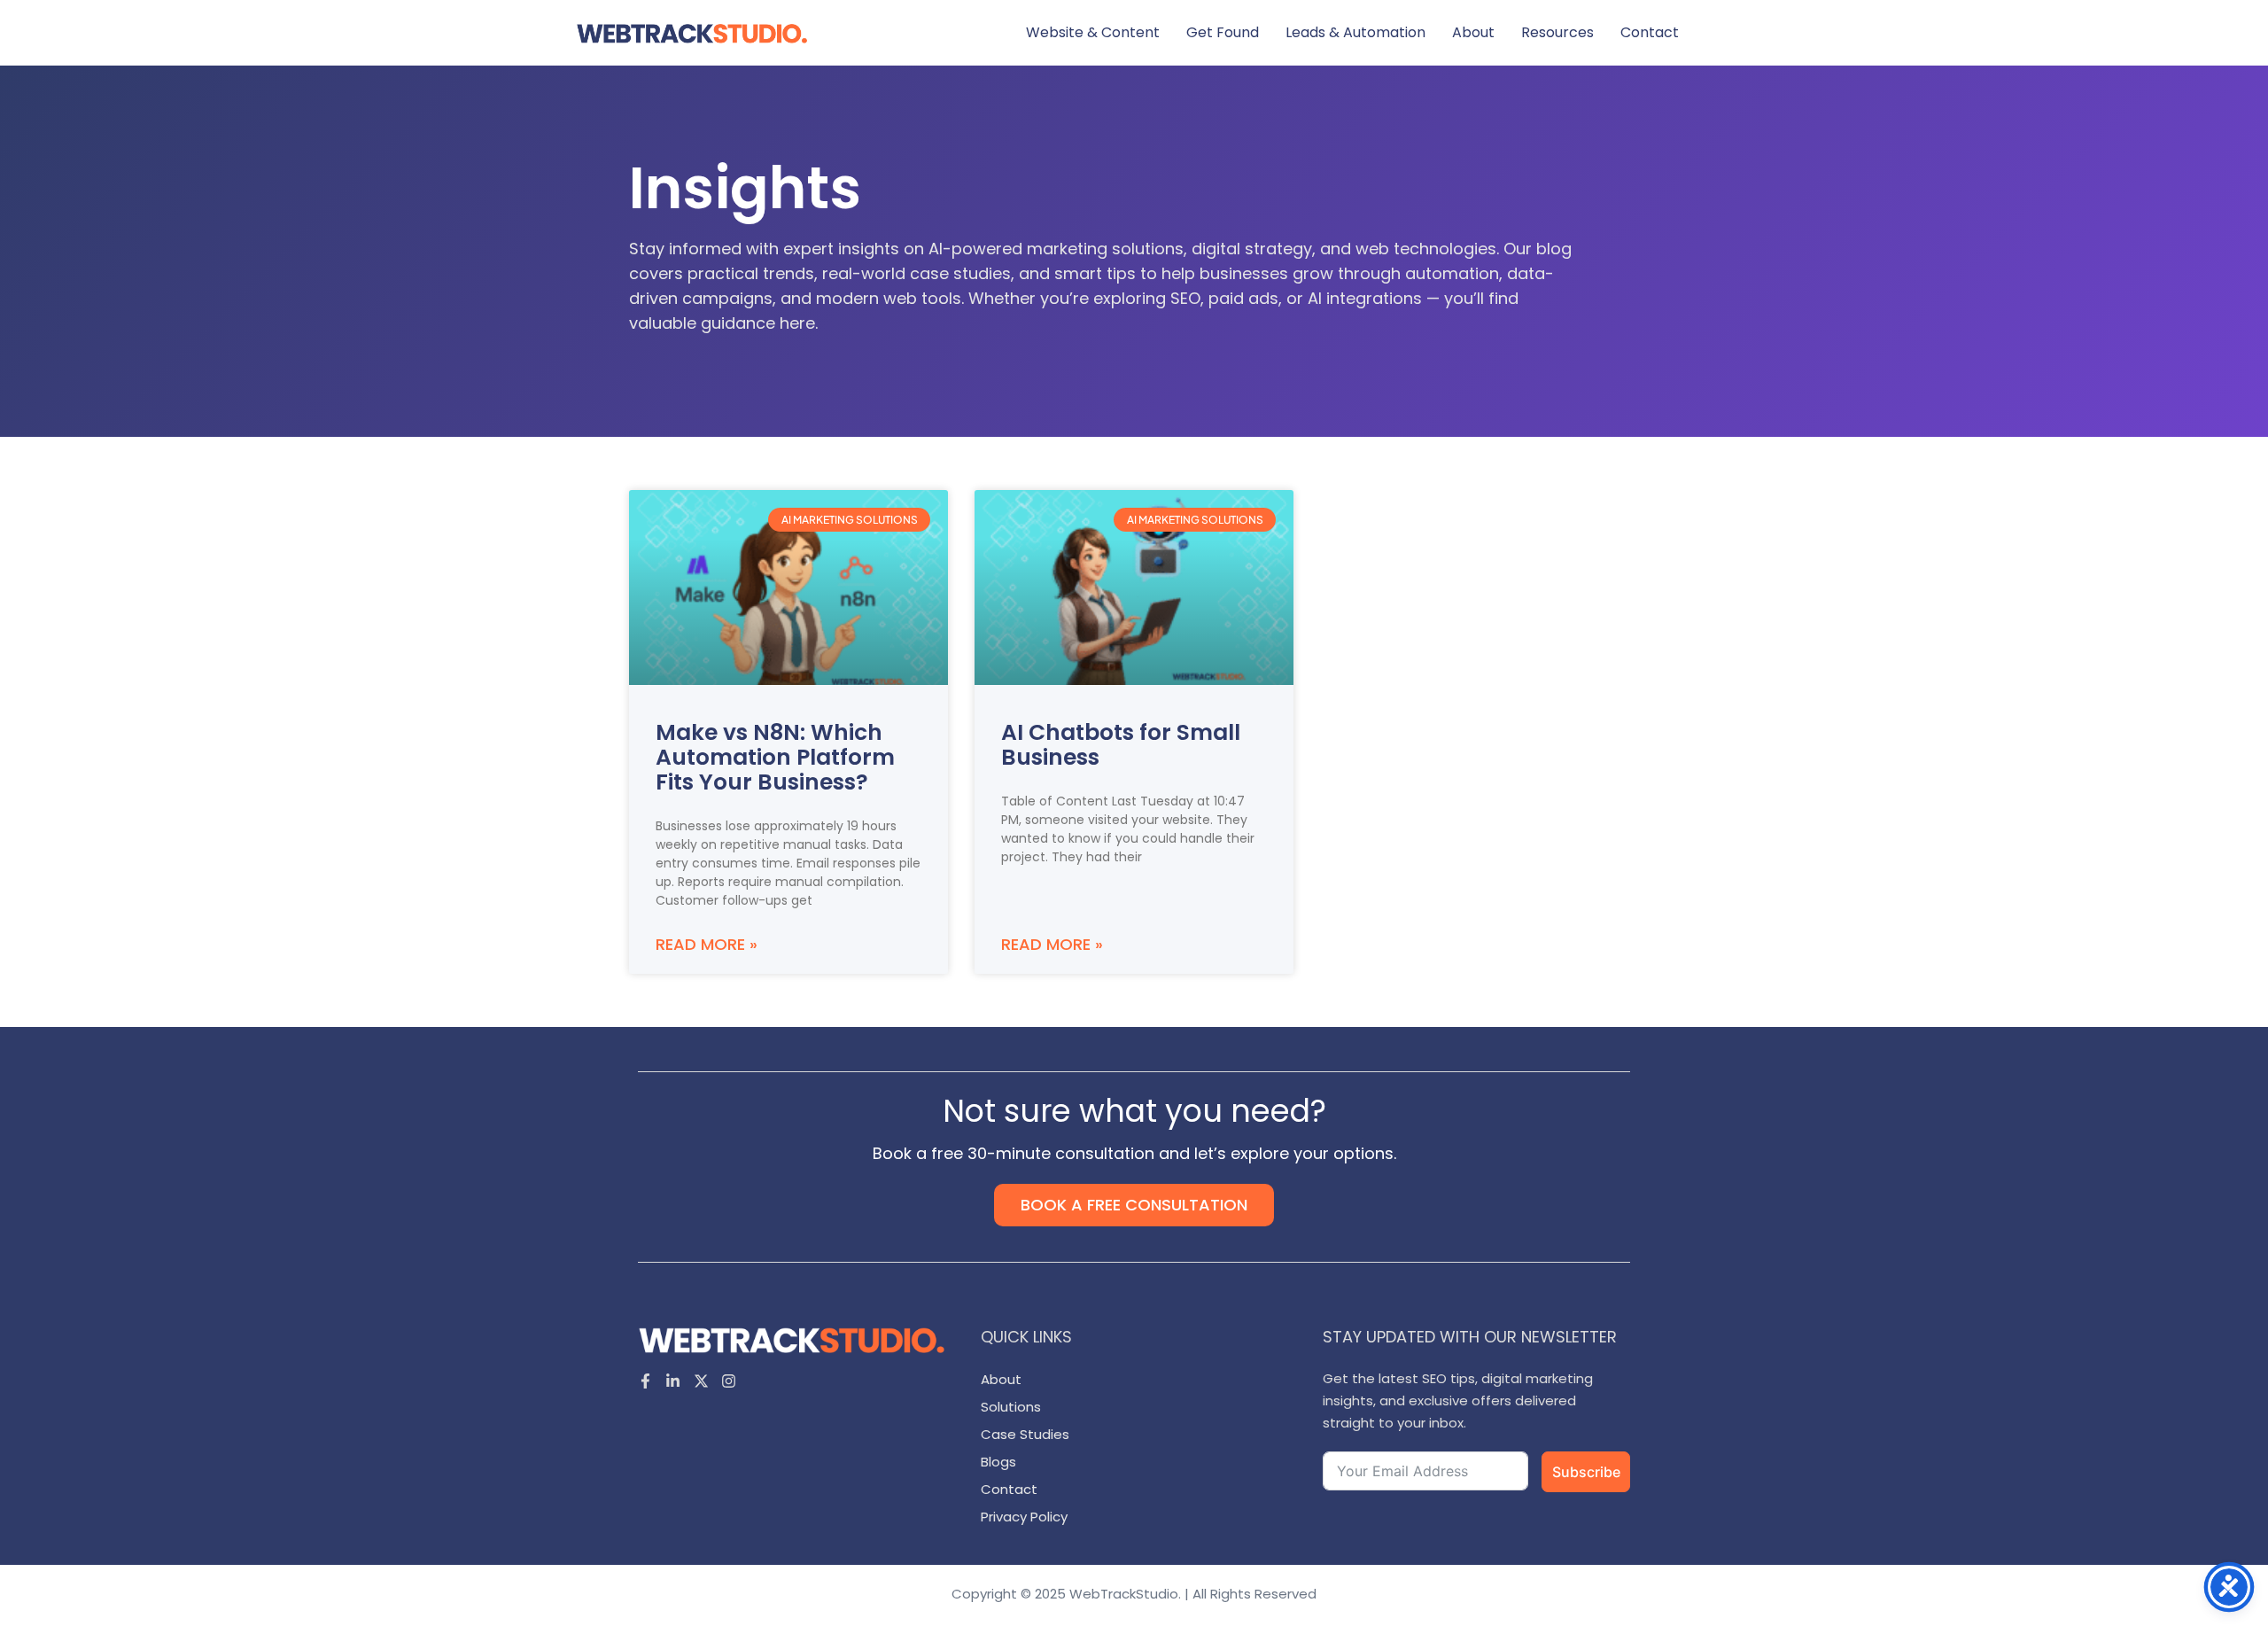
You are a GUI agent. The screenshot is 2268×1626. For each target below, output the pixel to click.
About (1473, 32)
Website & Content (1093, 32)
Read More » (707, 944)
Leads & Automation (1355, 32)
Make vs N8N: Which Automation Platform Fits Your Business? (775, 757)
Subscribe (1586, 1472)
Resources (1557, 32)
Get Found (1223, 32)
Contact (1650, 32)
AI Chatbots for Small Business (1121, 745)
